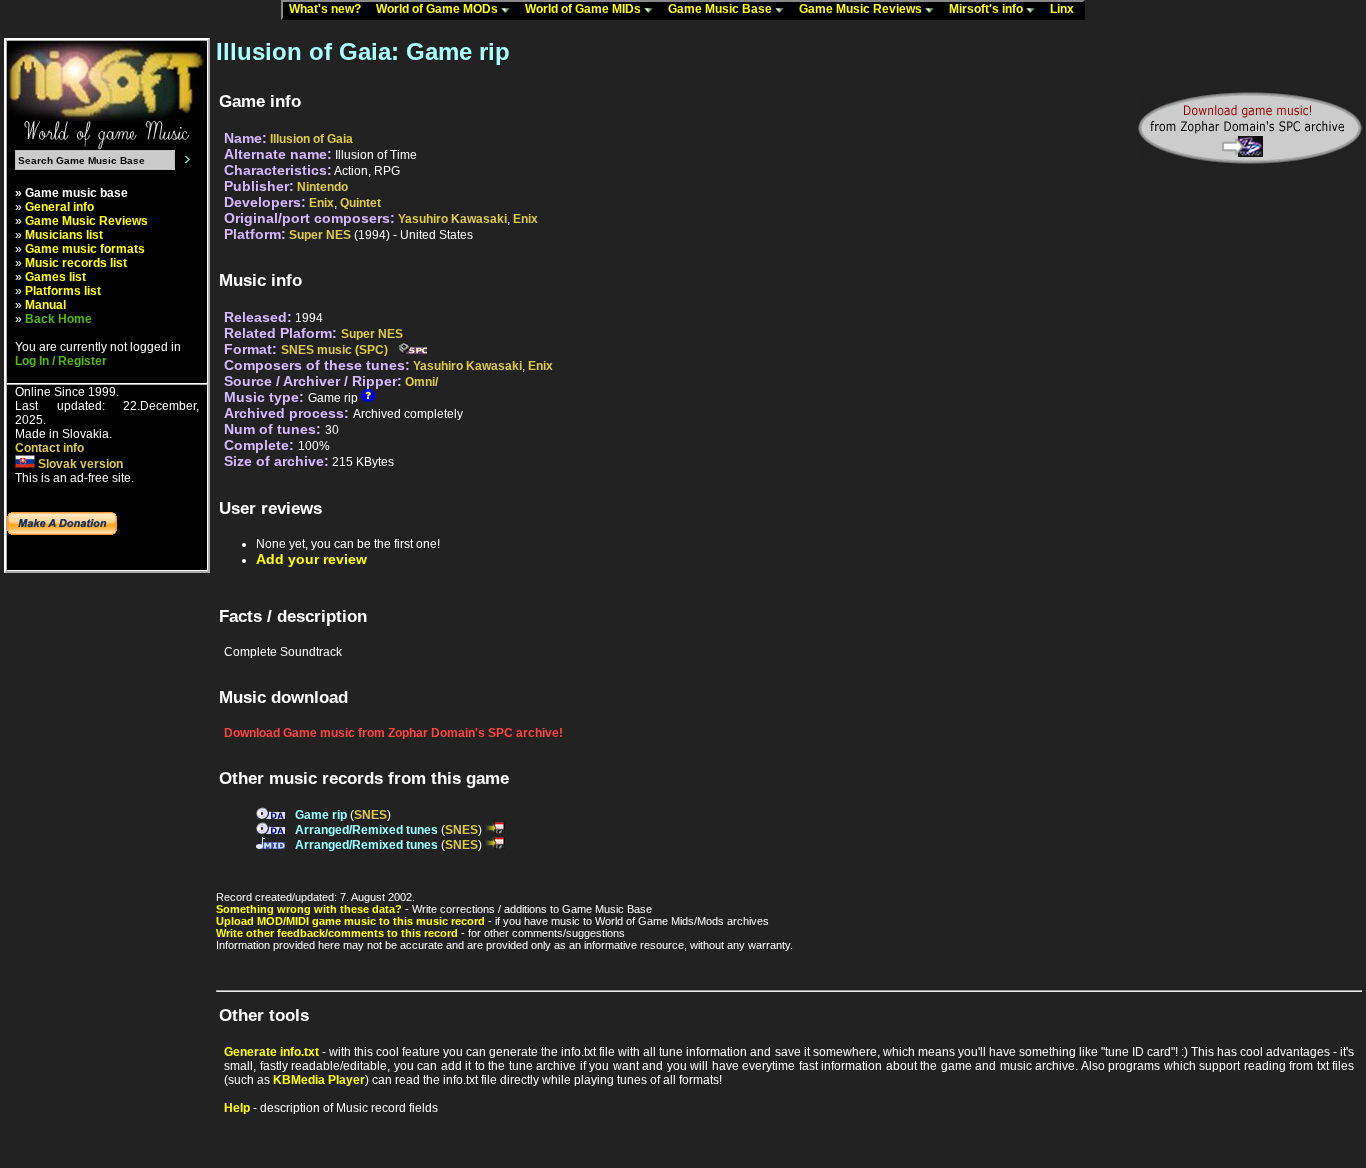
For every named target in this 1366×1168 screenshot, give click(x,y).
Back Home (58, 319)
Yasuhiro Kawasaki (452, 219)
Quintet (360, 203)
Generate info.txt (271, 1052)
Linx (1066, 9)
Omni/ (421, 382)
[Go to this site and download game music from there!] (1250, 128)
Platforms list (63, 291)
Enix (321, 203)
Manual (45, 305)
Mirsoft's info (987, 9)
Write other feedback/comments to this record (337, 933)
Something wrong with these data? (309, 909)
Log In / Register (61, 361)
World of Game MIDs (584, 9)
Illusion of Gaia (311, 139)
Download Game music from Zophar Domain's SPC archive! (393, 733)
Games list (55, 277)
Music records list (76, 263)
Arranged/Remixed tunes (366, 830)
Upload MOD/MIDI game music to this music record (350, 921)
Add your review (311, 559)
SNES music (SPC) (334, 350)
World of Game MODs (438, 9)
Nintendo (322, 187)
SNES (370, 815)
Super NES (320, 235)
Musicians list (64, 235)
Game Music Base (721, 9)
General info (59, 207)
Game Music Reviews (862, 9)
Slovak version (79, 464)
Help (237, 1108)
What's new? (329, 9)
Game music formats (85, 249)
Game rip (321, 815)
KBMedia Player (319, 1080)
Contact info (49, 448)
